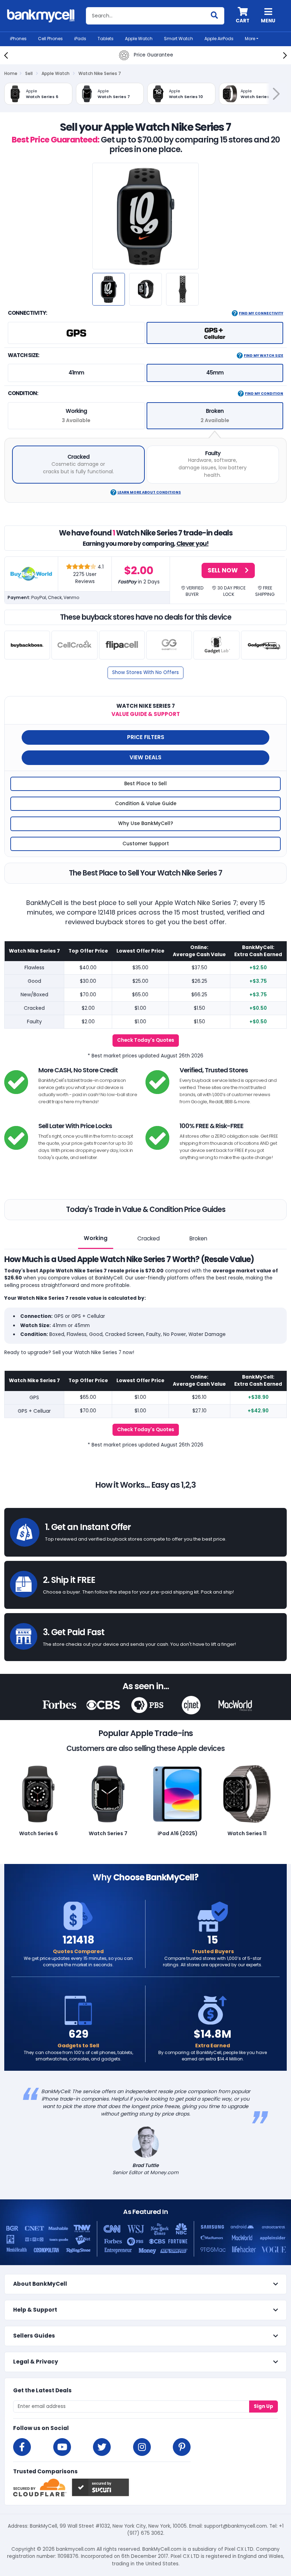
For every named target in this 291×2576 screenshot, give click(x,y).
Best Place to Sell (145, 784)
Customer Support (146, 844)
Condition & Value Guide (146, 804)
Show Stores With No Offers (145, 672)
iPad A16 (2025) (178, 1833)
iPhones (18, 39)
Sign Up (263, 2406)
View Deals (145, 757)
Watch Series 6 (39, 1833)
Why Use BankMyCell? (146, 823)
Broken (198, 1238)
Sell (29, 73)
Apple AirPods (219, 39)
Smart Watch (179, 39)
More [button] (250, 39)
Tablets (106, 39)
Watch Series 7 (108, 1833)
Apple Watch (139, 39)
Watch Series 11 (247, 1833)
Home (11, 73)
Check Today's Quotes (146, 1040)
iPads (80, 39)
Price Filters (146, 737)
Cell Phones (50, 39)
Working (96, 1238)
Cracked (149, 1238)
